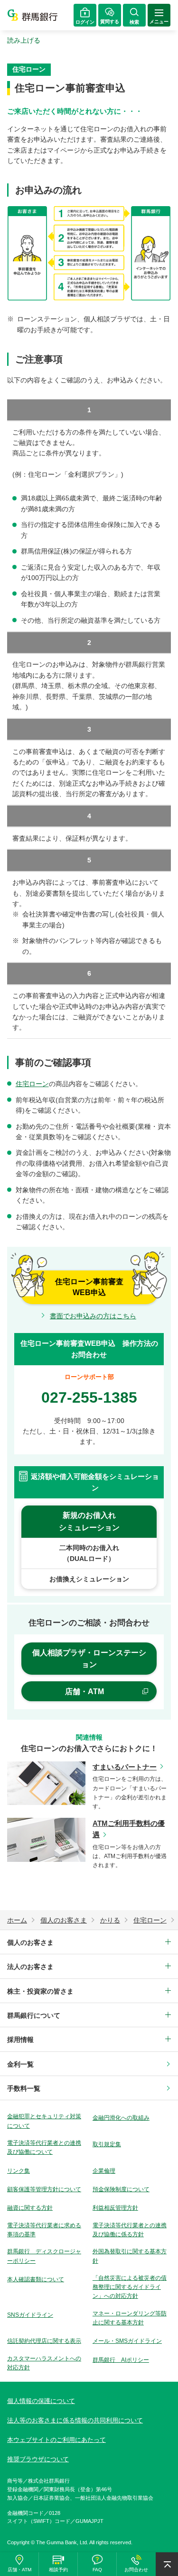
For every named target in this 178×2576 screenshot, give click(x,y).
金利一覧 (20, 2064)
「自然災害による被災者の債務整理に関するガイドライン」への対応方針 (130, 2287)
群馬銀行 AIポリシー (121, 2360)
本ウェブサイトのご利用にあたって (56, 2440)
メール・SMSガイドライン (127, 2341)
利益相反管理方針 (115, 2208)
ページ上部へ (167, 2564)
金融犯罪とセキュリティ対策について (44, 2121)
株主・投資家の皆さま (40, 1991)
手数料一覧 (24, 2088)
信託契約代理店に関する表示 (44, 2341)
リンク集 (19, 2171)
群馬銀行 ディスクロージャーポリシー (44, 2256)
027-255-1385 (89, 1397)
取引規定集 (107, 2144)
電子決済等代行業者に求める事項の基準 (44, 2230)
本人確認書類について (36, 2279)
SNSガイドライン (30, 2315)
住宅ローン (32, 1084)
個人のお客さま (30, 1942)
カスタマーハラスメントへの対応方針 (44, 2363)
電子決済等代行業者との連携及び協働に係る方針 (130, 2230)
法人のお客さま (30, 1967)
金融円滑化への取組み (121, 2118)
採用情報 (20, 2040)
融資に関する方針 (30, 2208)
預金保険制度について (121, 2189)
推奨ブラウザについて (38, 2459)
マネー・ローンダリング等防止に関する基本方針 (130, 2318)
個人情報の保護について (41, 2401)
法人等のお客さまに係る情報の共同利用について (75, 2420)
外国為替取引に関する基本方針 (130, 2256)
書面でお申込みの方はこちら (93, 1316)
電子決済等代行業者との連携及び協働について (44, 2147)
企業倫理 (104, 2171)
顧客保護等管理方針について (44, 2189)
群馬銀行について (34, 2015)
